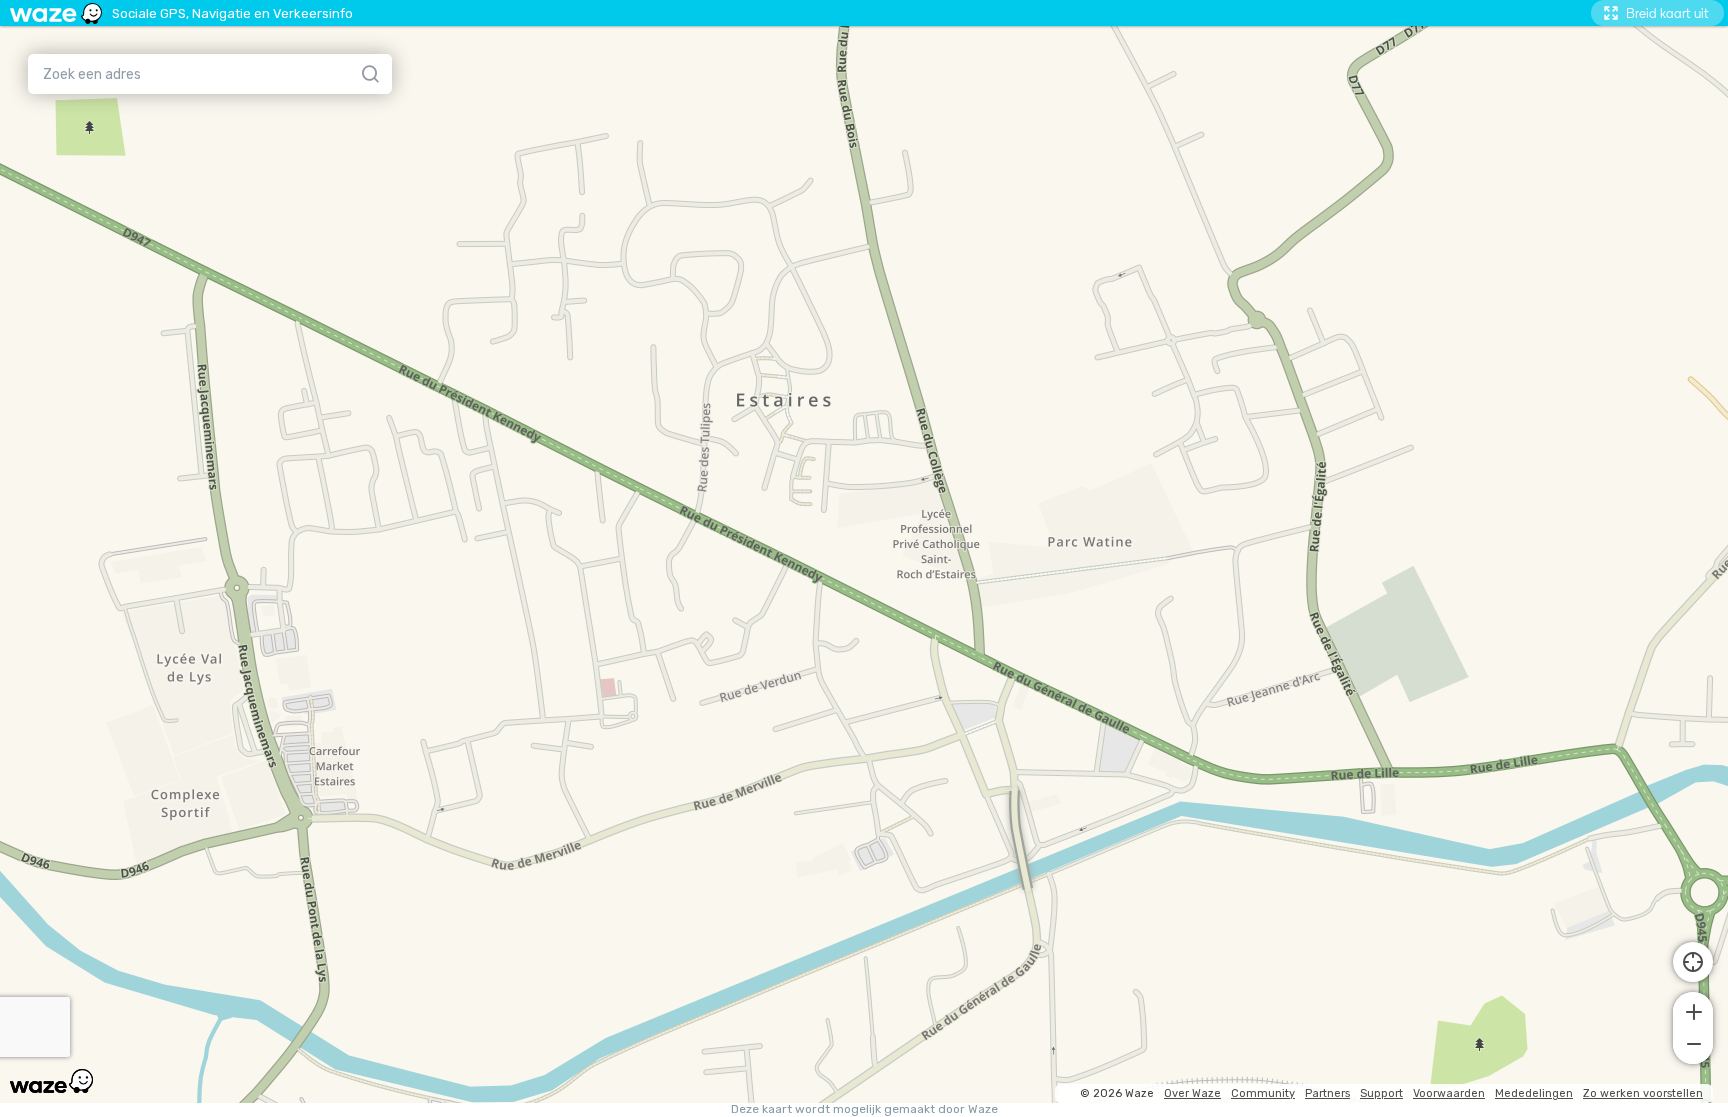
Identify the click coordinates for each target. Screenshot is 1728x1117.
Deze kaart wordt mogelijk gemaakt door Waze (864, 1109)
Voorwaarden (1449, 1093)
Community (1263, 1093)
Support (1381, 1093)
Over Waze (1192, 1093)
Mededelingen (1534, 1093)
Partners (1327, 1093)
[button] (1693, 1010)
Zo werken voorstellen (1643, 1093)
